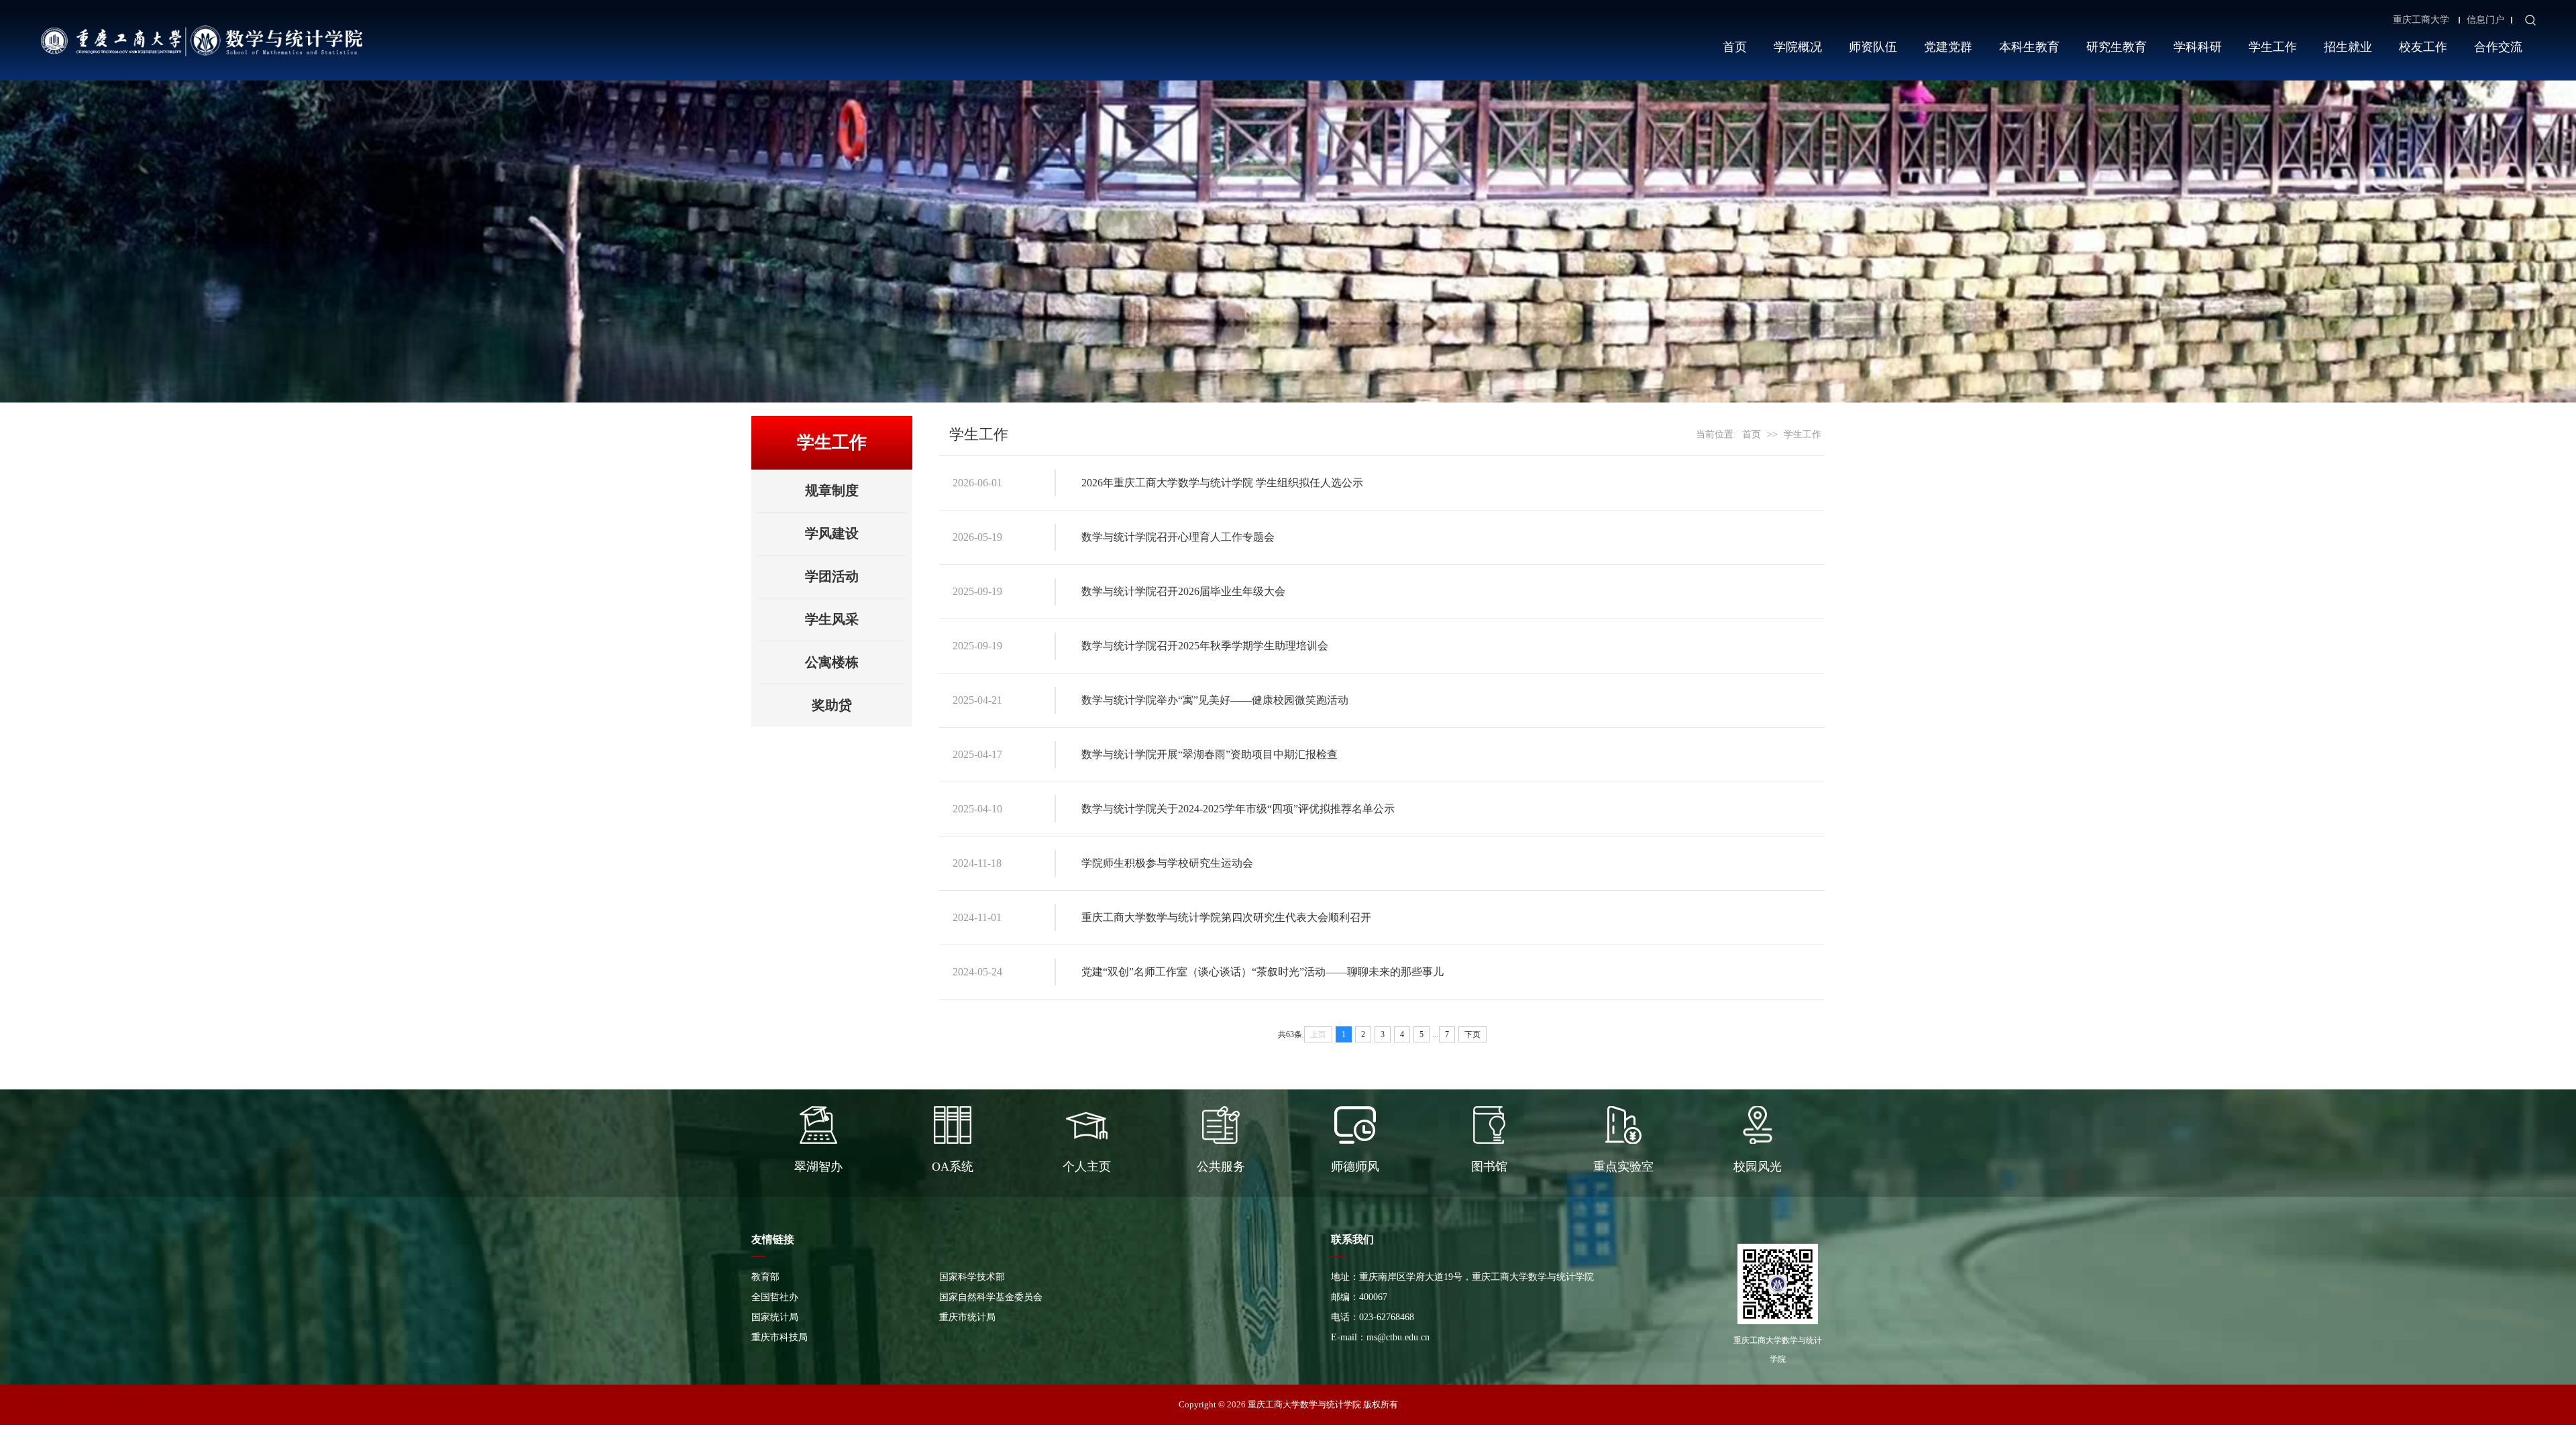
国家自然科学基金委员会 (991, 1297)
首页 (1735, 47)
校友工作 (2423, 47)
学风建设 (832, 533)
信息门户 (2485, 20)
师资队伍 (1873, 47)
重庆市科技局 (780, 1337)
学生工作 (2273, 47)
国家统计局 (775, 1317)
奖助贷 (832, 705)
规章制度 (832, 490)
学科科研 (2198, 47)
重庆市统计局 (967, 1317)
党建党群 (1948, 47)
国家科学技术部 (972, 1277)
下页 (1472, 1034)
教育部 (765, 1277)
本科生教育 (2029, 47)
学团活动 (832, 576)
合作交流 (2498, 47)
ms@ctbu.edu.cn (1398, 1337)
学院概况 (1798, 47)
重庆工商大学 (2421, 20)
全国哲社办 (775, 1297)
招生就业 (2348, 47)
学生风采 (832, 619)
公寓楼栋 (832, 662)
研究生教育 (2116, 47)
